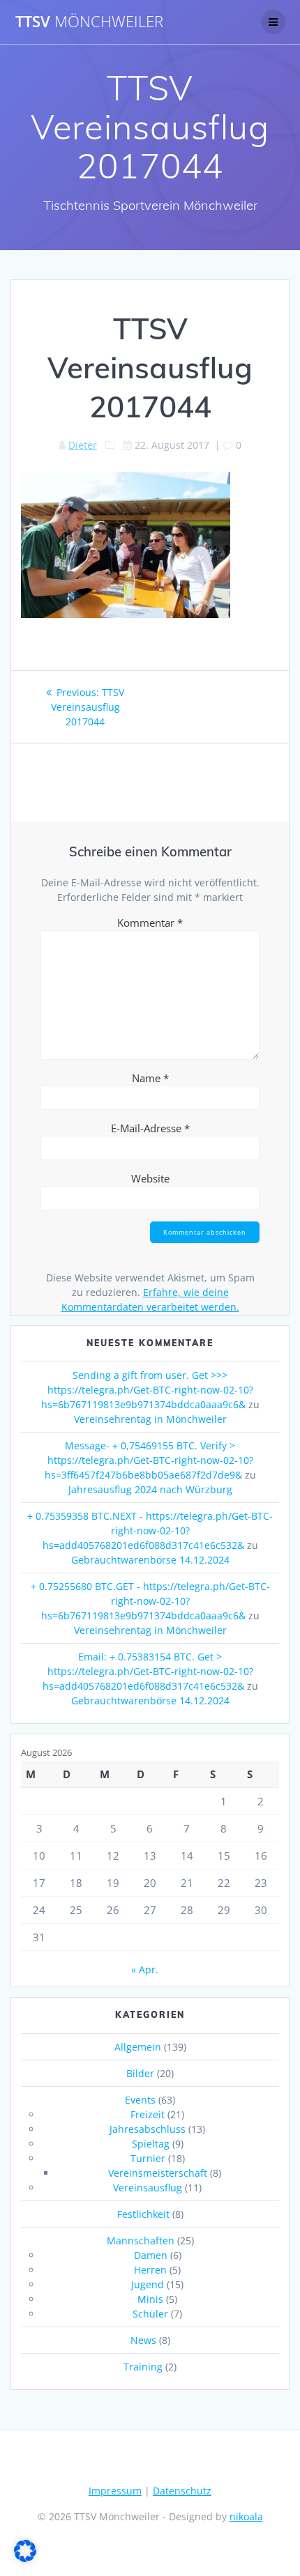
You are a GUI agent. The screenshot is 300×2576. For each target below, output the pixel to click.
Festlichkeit (143, 2214)
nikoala (246, 2516)
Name (150, 1078)
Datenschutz (182, 2491)
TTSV (89, 22)
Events (140, 2100)
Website (150, 1178)
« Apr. (145, 1969)
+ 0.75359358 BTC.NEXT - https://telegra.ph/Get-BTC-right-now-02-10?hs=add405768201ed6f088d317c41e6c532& (150, 1530)
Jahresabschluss (148, 2129)
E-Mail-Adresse (150, 1128)
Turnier (148, 2158)
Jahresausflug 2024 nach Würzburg (150, 1489)
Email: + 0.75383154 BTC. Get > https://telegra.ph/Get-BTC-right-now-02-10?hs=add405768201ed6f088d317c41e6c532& (148, 1671)
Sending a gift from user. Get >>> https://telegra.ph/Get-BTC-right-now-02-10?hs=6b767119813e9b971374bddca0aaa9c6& (147, 1390)
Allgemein (138, 2047)
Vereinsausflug (148, 2188)
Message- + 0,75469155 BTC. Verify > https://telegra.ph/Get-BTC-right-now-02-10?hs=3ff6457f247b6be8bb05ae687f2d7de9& (149, 1460)
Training (143, 2367)
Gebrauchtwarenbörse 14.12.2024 (150, 1560)
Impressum (115, 2491)
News (143, 2340)
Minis (150, 2299)
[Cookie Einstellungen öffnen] (25, 2558)
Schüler (150, 2314)
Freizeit (148, 2114)
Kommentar (150, 923)
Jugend (148, 2284)
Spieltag (151, 2144)
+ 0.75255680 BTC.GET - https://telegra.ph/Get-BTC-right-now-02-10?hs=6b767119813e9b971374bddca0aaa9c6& (150, 1601)
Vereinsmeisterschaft (158, 2173)
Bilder (140, 2073)
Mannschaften (141, 2240)
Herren (150, 2270)
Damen (151, 2255)
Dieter (83, 445)
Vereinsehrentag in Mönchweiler (150, 1419)
